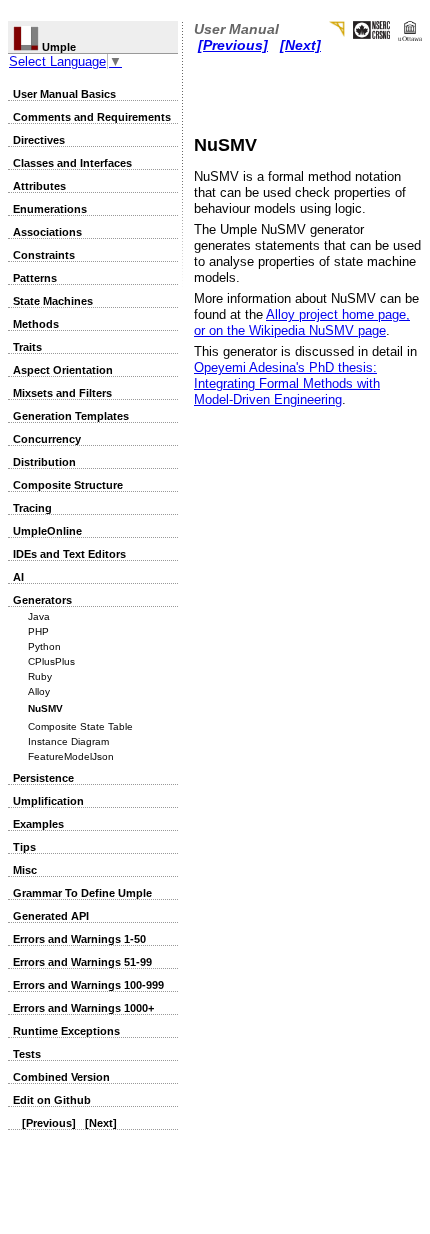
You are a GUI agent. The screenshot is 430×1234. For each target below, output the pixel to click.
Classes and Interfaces (72, 163)
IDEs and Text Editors (69, 554)
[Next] (101, 1123)
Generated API (51, 916)
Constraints (44, 255)
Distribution (44, 462)
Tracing (32, 508)
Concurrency (47, 439)
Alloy (39, 691)
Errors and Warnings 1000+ (83, 1008)
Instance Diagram (68, 741)
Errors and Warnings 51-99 (82, 962)
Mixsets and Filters (62, 393)
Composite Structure (68, 485)
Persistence (43, 778)
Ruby (40, 676)
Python (44, 646)
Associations (47, 232)
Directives (39, 140)
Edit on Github (52, 1100)
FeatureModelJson (71, 756)
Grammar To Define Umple (82, 893)
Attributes (39, 186)
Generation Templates (71, 416)
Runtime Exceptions (66, 1031)
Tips (24, 847)
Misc (25, 870)
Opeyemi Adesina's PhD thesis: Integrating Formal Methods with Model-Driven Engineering (287, 383)
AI (18, 577)
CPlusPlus (51, 661)
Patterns (35, 278)
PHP (38, 631)
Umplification (48, 801)
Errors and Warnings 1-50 (79, 939)
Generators (42, 600)
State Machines (53, 301)
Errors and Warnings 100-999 (88, 985)
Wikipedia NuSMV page (317, 330)
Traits (27, 347)
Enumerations (50, 209)
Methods (36, 324)
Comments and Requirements (92, 117)
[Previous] (49, 1123)
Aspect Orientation (63, 370)
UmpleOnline (47, 531)
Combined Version (61, 1077)
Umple (57, 47)
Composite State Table (80, 726)
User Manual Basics (64, 94)
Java (39, 616)
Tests (27, 1054)
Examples (38, 824)
